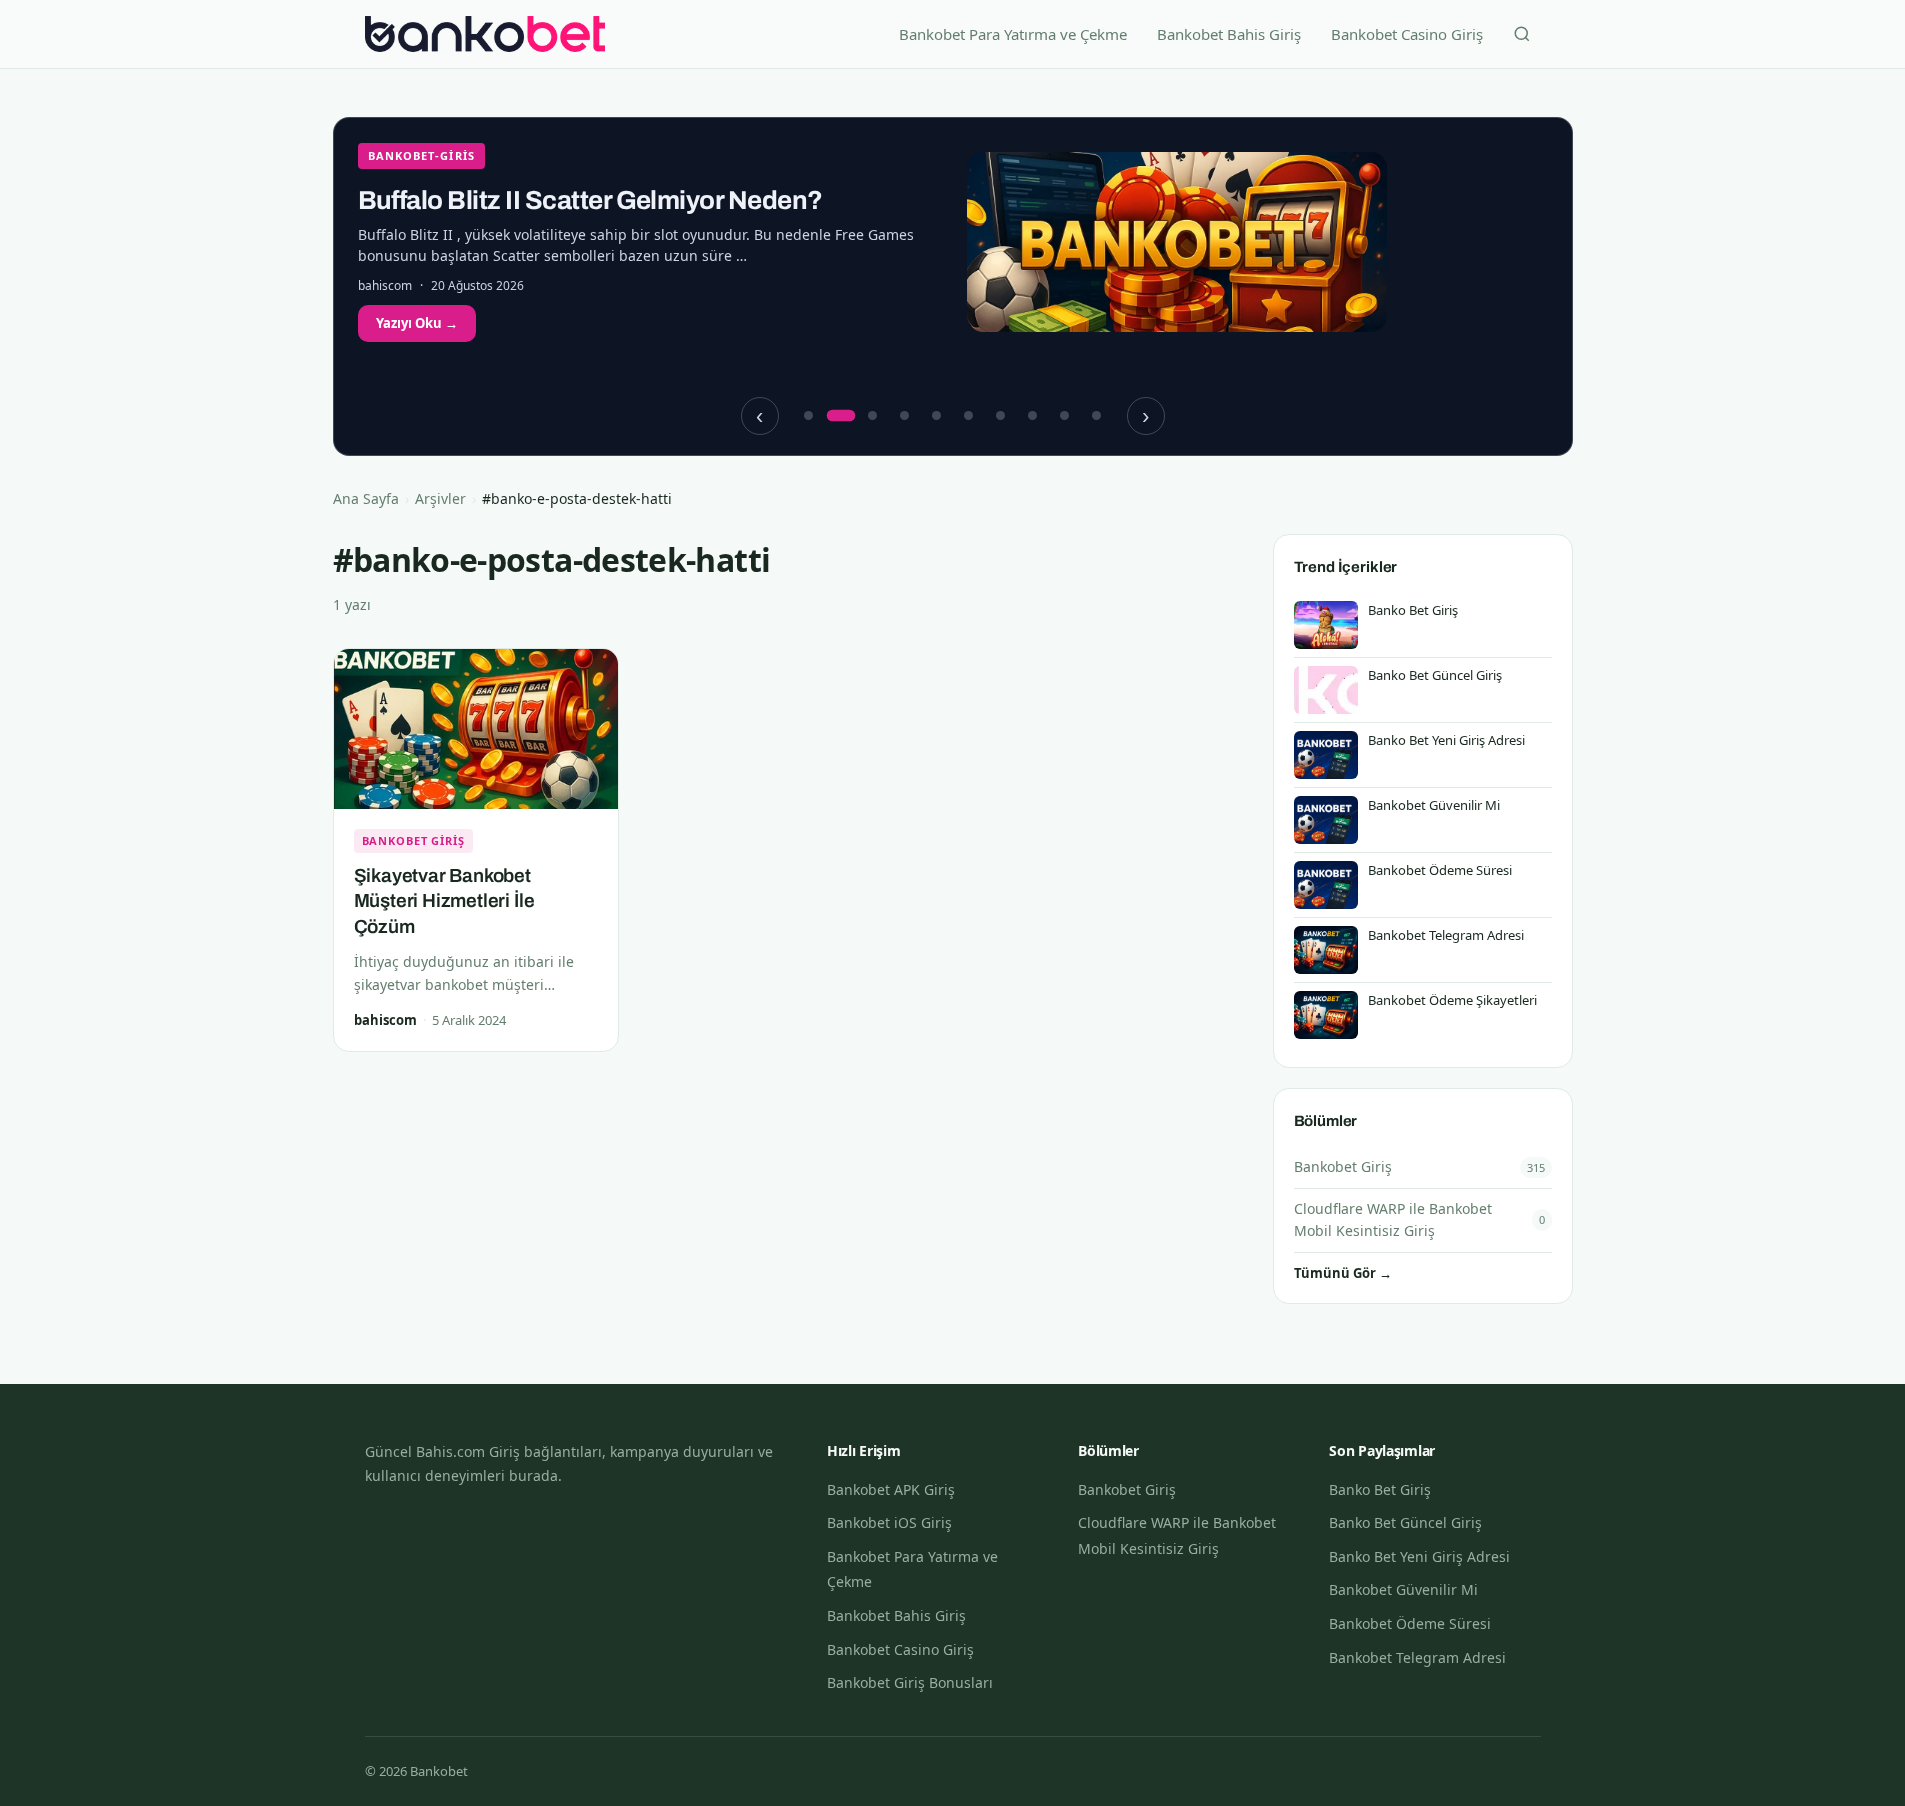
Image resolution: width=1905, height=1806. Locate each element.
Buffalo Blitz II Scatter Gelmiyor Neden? (590, 200)
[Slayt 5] (937, 416)
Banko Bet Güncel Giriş (1405, 1522)
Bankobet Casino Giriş (1407, 34)
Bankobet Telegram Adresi (1417, 1657)
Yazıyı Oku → (417, 323)
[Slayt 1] (809, 416)
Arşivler (440, 498)
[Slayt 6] (969, 416)
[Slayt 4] (905, 416)
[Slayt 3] (873, 416)
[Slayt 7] (1001, 416)
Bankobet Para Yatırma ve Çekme (1013, 34)
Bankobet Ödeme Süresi (1410, 1623)
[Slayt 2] (841, 416)
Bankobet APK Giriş (891, 1489)
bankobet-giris (421, 155)
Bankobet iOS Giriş (889, 1522)
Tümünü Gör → (1343, 1273)
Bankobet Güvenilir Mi (1403, 1589)
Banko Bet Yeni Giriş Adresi (1419, 1556)
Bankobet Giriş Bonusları (910, 1682)
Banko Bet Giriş (1380, 1489)
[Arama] (1522, 34)
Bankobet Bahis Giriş (1229, 34)
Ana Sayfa (366, 498)
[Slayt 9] (1065, 416)
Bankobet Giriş (413, 840)
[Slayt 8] (1033, 416)
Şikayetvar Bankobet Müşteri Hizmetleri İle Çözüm (444, 901)
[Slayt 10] (1097, 416)
